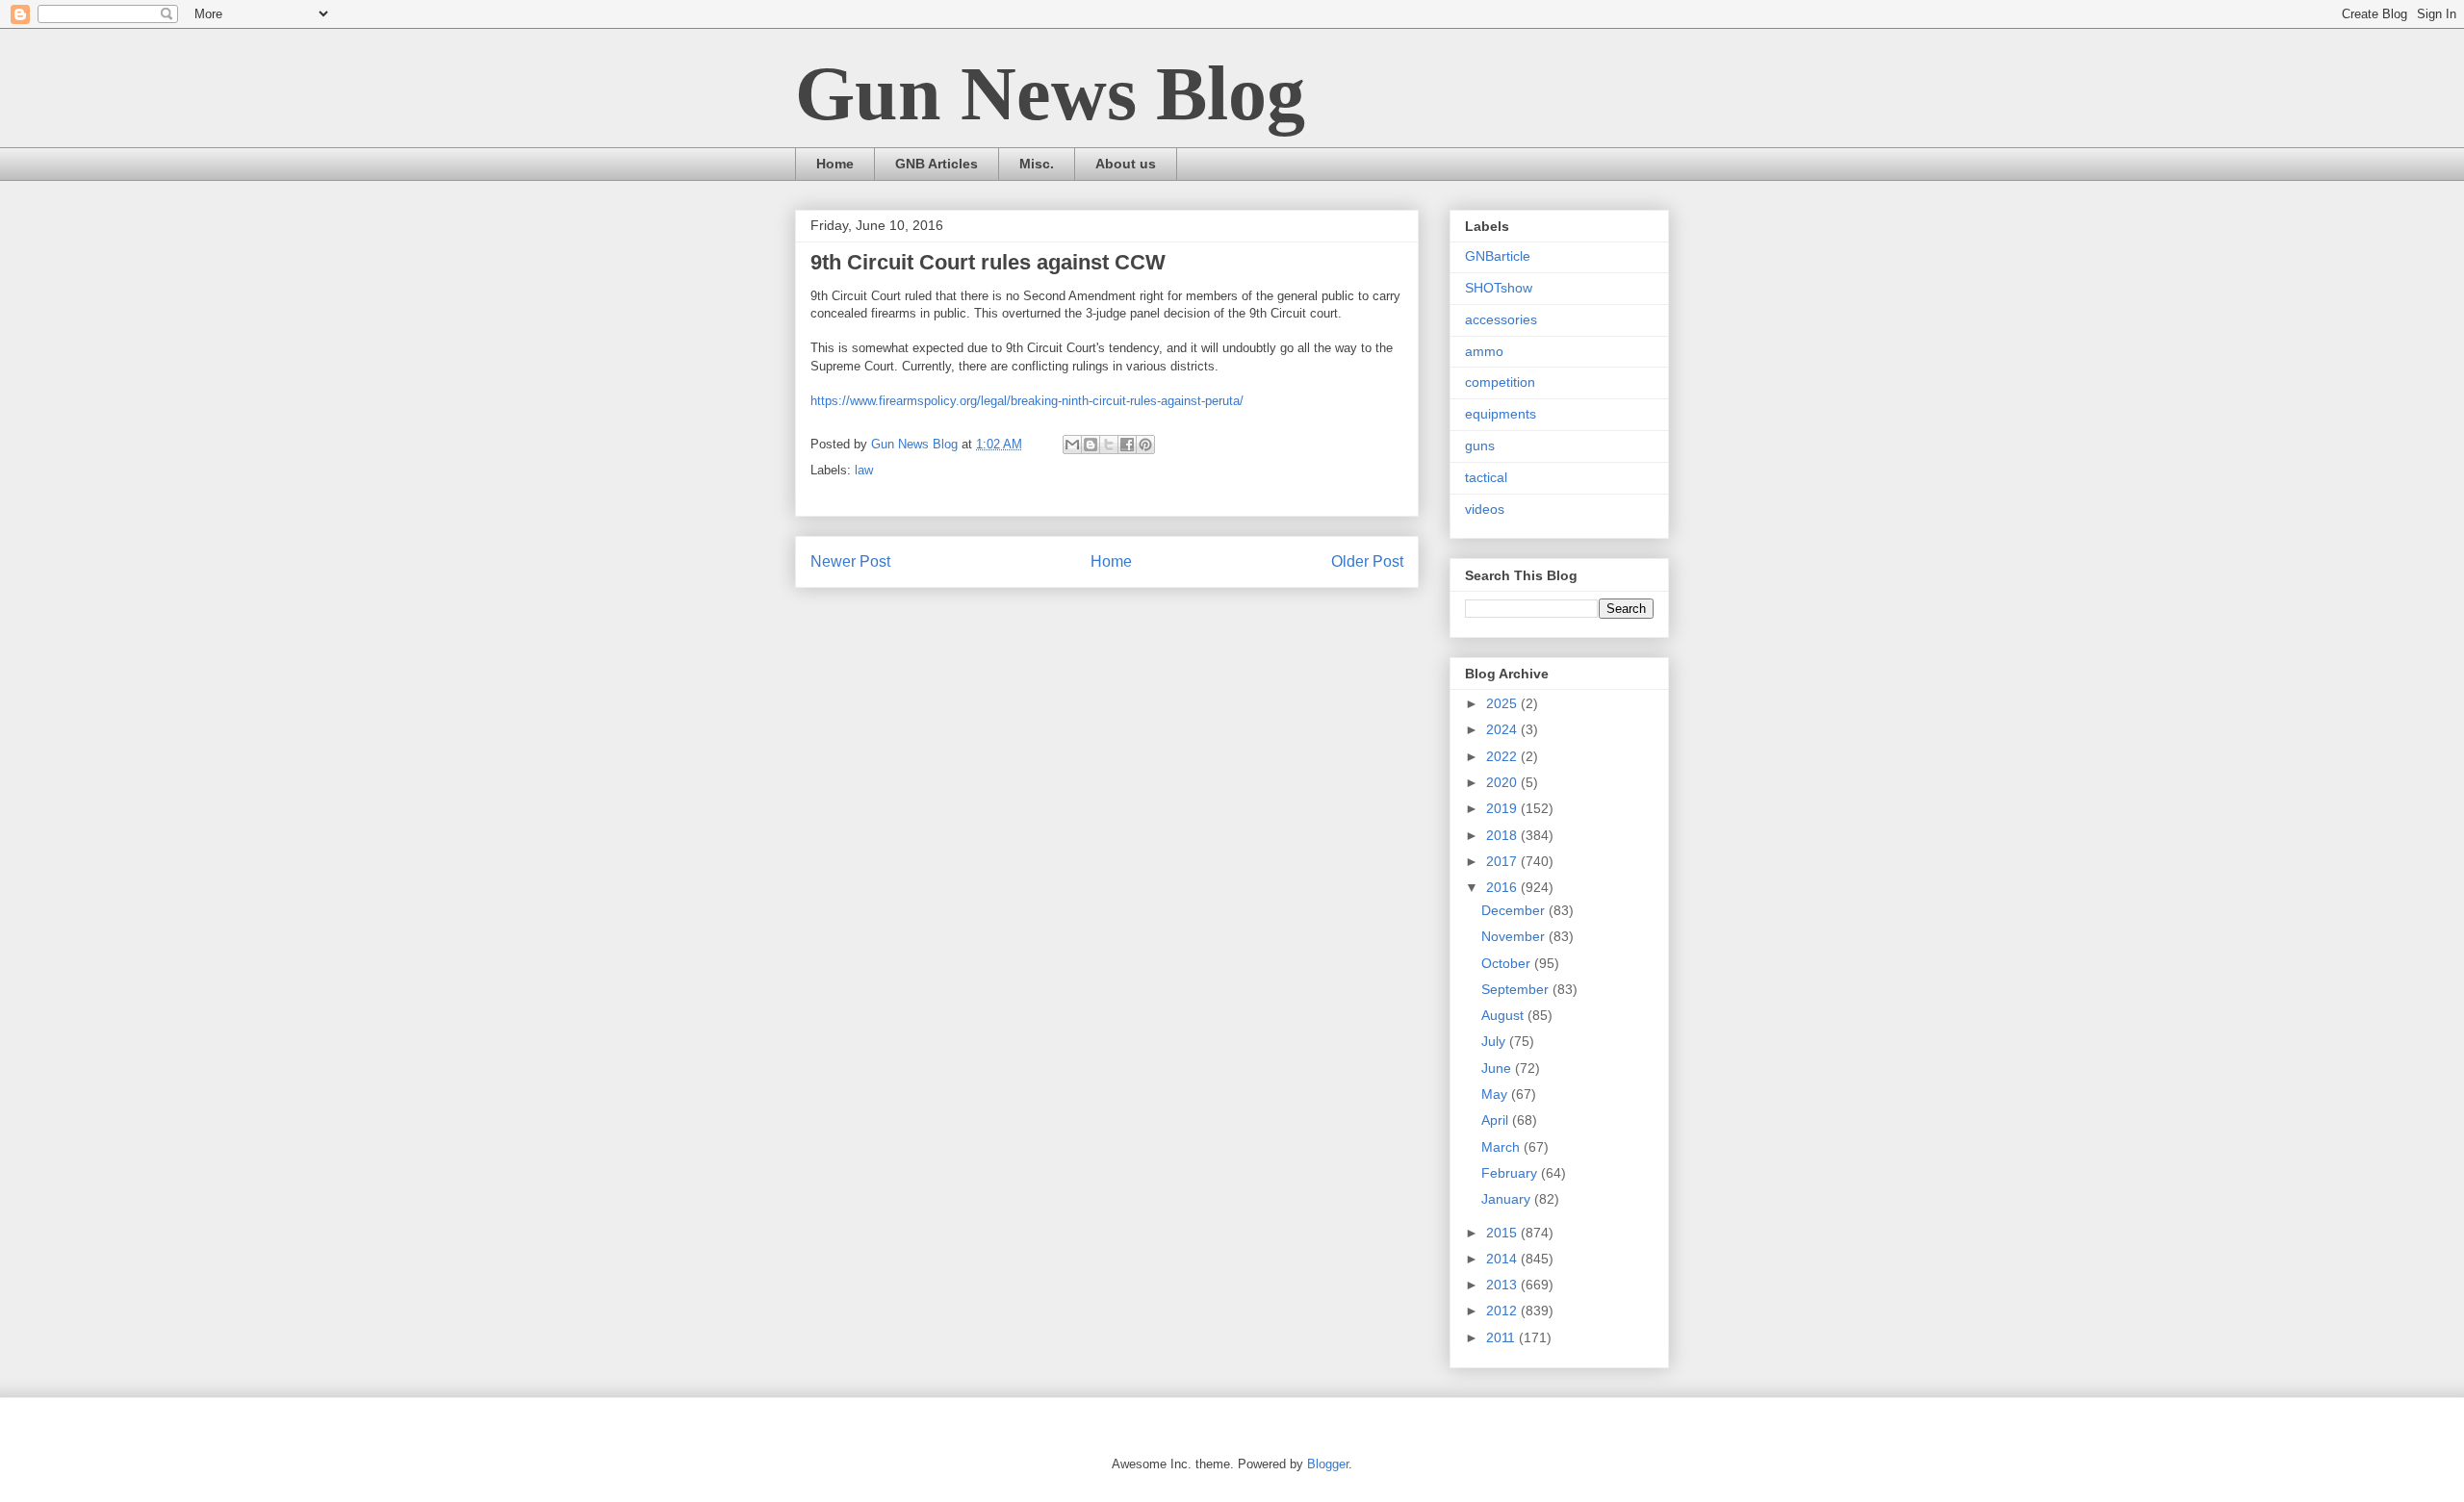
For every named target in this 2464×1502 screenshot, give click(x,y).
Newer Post (850, 561)
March (1502, 1147)
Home (835, 164)
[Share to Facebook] (1127, 445)
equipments (1501, 414)
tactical (1486, 477)
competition (1500, 382)
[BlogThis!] (1091, 445)
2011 (1502, 1337)
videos (1485, 509)
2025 (1503, 703)
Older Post (1367, 561)
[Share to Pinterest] (1145, 445)
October (1508, 963)
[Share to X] (1109, 445)
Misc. (1037, 164)
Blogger (1328, 1464)
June (1498, 1068)
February (1511, 1173)
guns (1480, 446)
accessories (1501, 319)
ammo (1484, 351)
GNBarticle (1498, 256)
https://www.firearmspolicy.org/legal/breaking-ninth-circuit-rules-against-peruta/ (1027, 401)
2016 (1503, 887)
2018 (1503, 835)
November (1515, 936)
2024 (1503, 729)
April (1497, 1120)
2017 (1503, 861)
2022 (1503, 756)
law (864, 470)
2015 (1503, 1233)
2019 (1503, 808)
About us (1126, 164)
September (1517, 989)
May (1496, 1094)
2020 (1503, 782)
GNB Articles (937, 164)
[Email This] (1072, 445)
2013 (1503, 1285)
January (1508, 1199)
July (1495, 1041)
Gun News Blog (1050, 93)
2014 (1503, 1259)
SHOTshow (1499, 288)
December (1515, 910)
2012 (1503, 1311)
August (1504, 1015)
